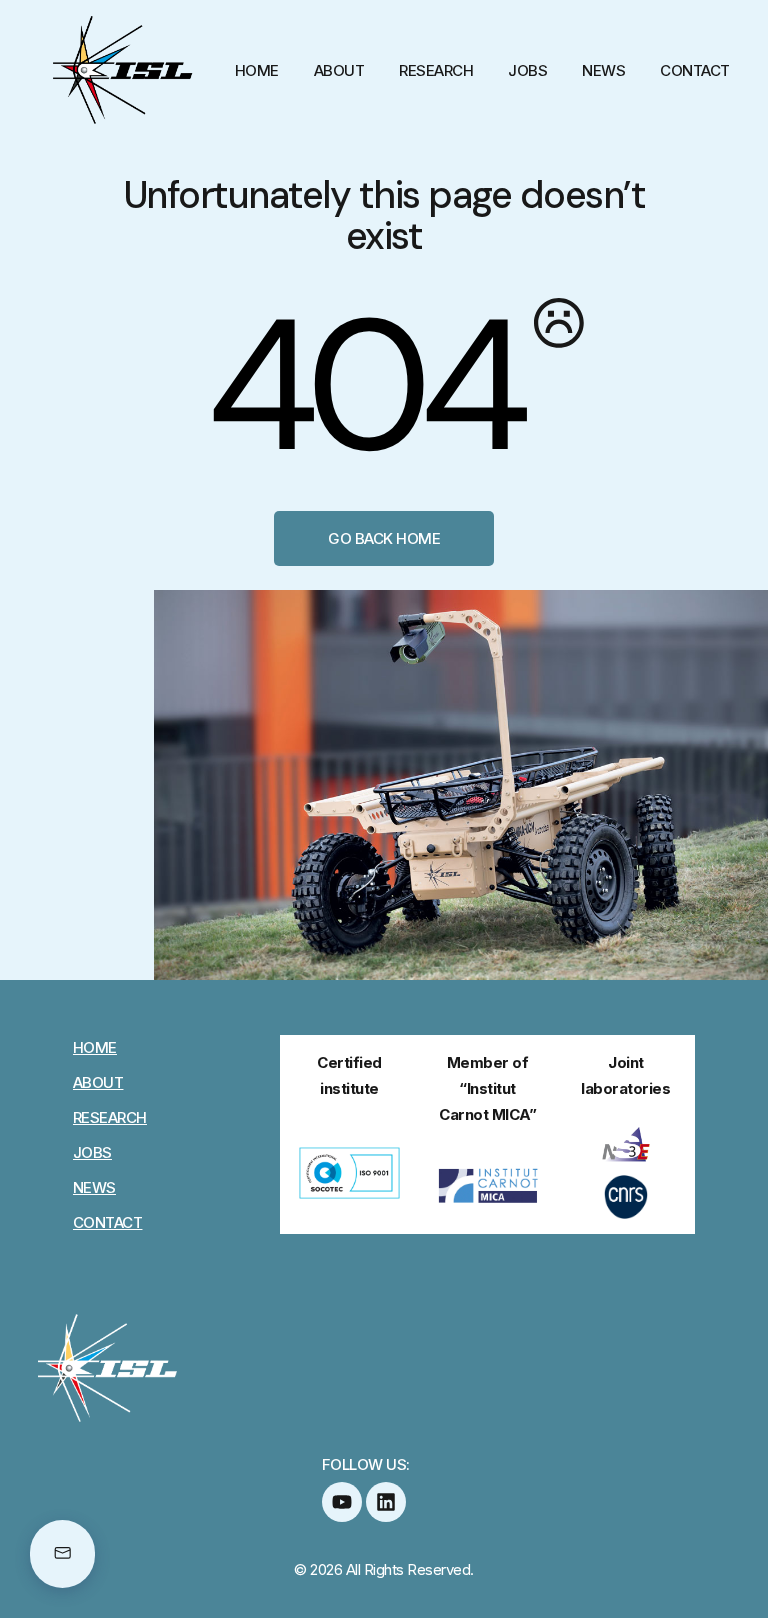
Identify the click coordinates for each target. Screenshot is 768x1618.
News (603, 70)
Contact (695, 70)
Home (257, 70)
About (339, 70)
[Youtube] (342, 1502)
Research (436, 70)
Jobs (527, 70)
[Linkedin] (386, 1502)
